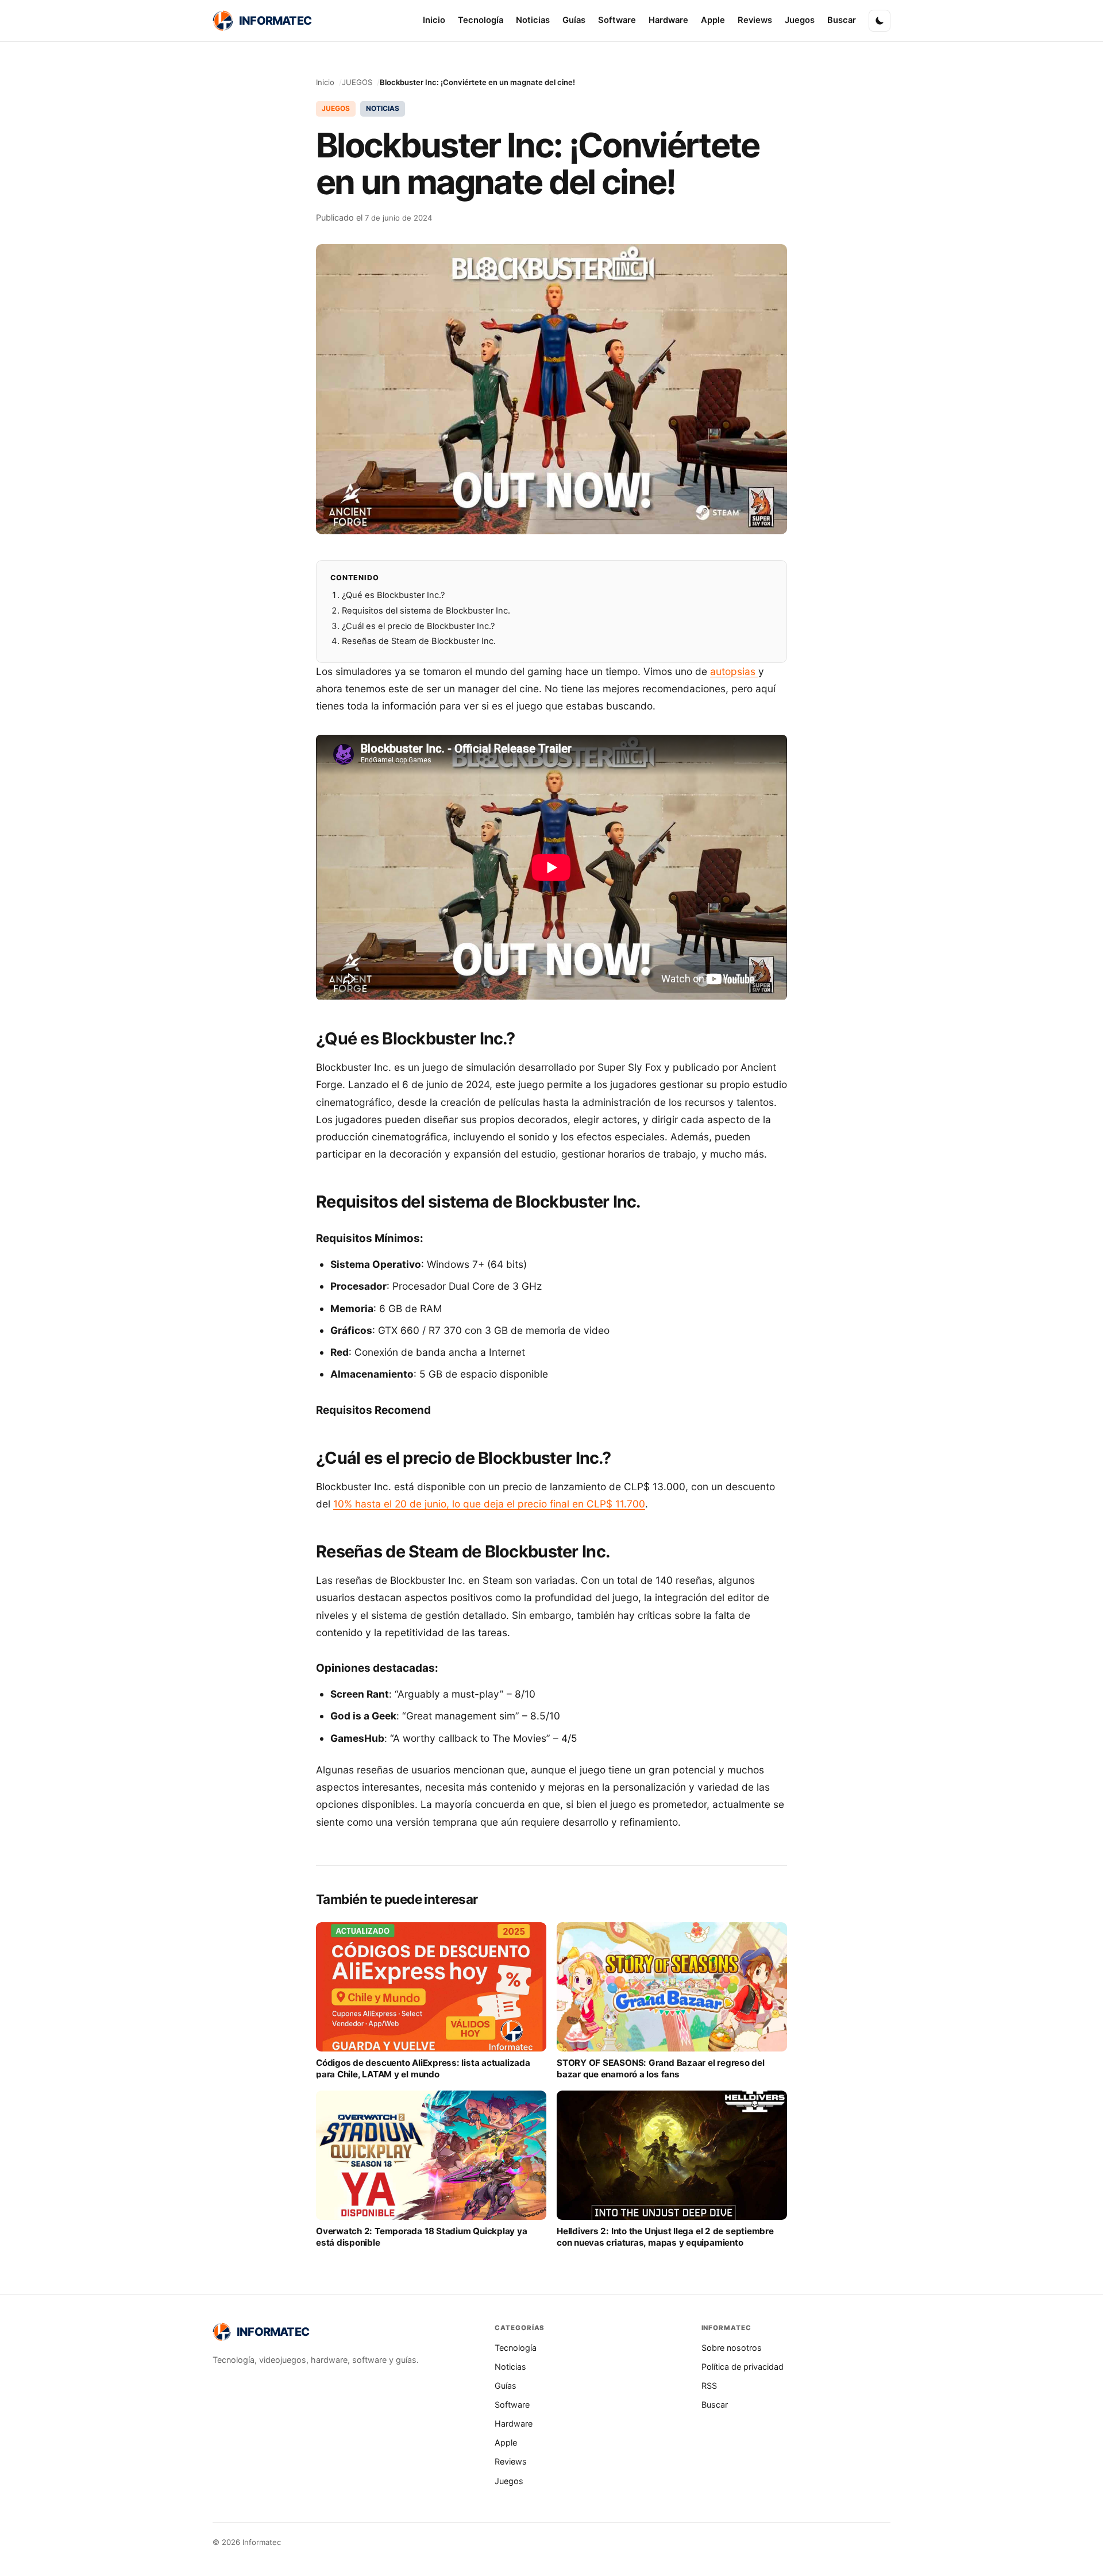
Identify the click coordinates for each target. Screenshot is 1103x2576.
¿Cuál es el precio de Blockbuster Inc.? (418, 626)
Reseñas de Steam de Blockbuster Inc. (419, 641)
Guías (574, 20)
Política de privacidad (743, 2367)
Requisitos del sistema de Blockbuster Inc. (426, 611)
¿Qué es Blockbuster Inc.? (393, 595)
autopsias (734, 671)
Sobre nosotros (732, 2348)
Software (617, 20)
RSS (709, 2386)
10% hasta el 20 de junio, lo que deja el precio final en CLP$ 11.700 (489, 1504)
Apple (713, 20)
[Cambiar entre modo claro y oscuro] (880, 21)
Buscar (842, 20)
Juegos (800, 20)
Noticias (533, 20)
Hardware (668, 20)
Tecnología (481, 20)
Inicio (434, 20)
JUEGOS (357, 82)
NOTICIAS (383, 108)
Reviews (755, 20)
